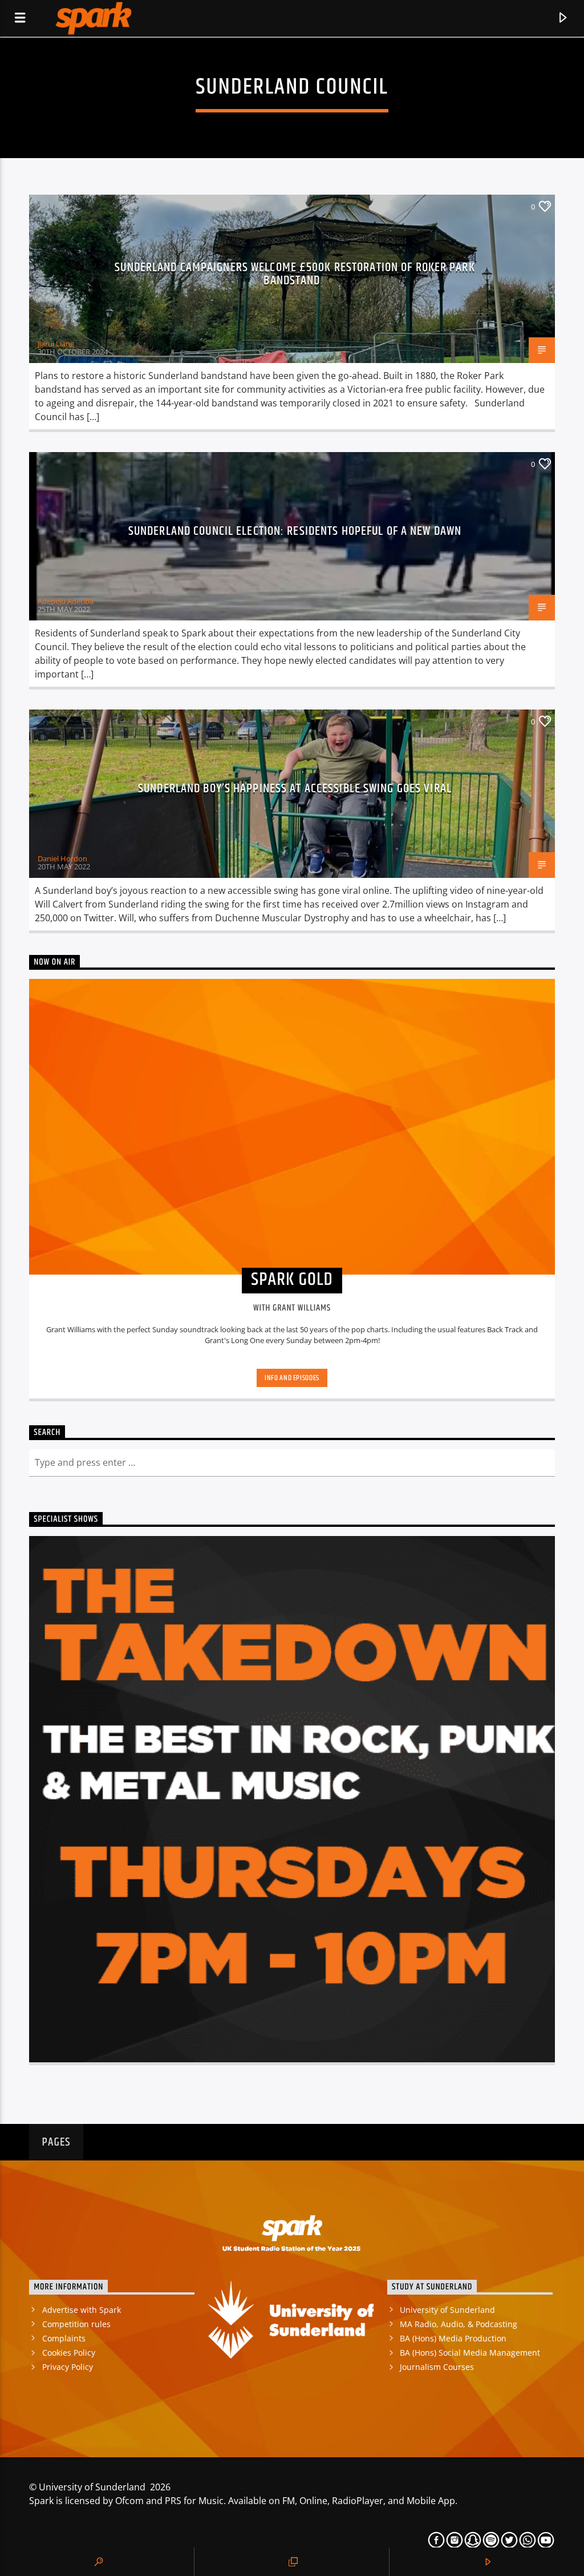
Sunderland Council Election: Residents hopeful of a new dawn (295, 531)
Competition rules (76, 2324)
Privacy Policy (68, 2367)
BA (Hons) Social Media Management (470, 2353)
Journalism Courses (437, 2367)
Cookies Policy (69, 2353)
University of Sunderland (447, 2310)
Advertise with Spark (82, 2310)
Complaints (64, 2338)
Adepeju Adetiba (66, 601)
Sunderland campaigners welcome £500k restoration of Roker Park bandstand (295, 274)
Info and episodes (292, 1378)
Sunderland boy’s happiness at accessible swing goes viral (295, 789)
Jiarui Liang (56, 344)
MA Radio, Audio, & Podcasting (459, 2324)
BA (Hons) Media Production (453, 2338)
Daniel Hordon (62, 858)
